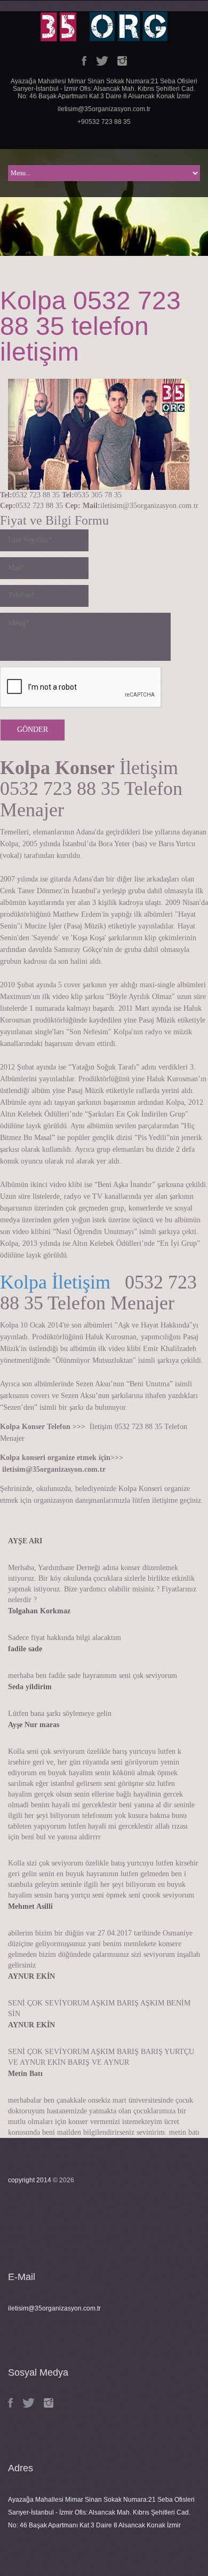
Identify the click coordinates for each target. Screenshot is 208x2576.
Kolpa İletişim (55, 1282)
